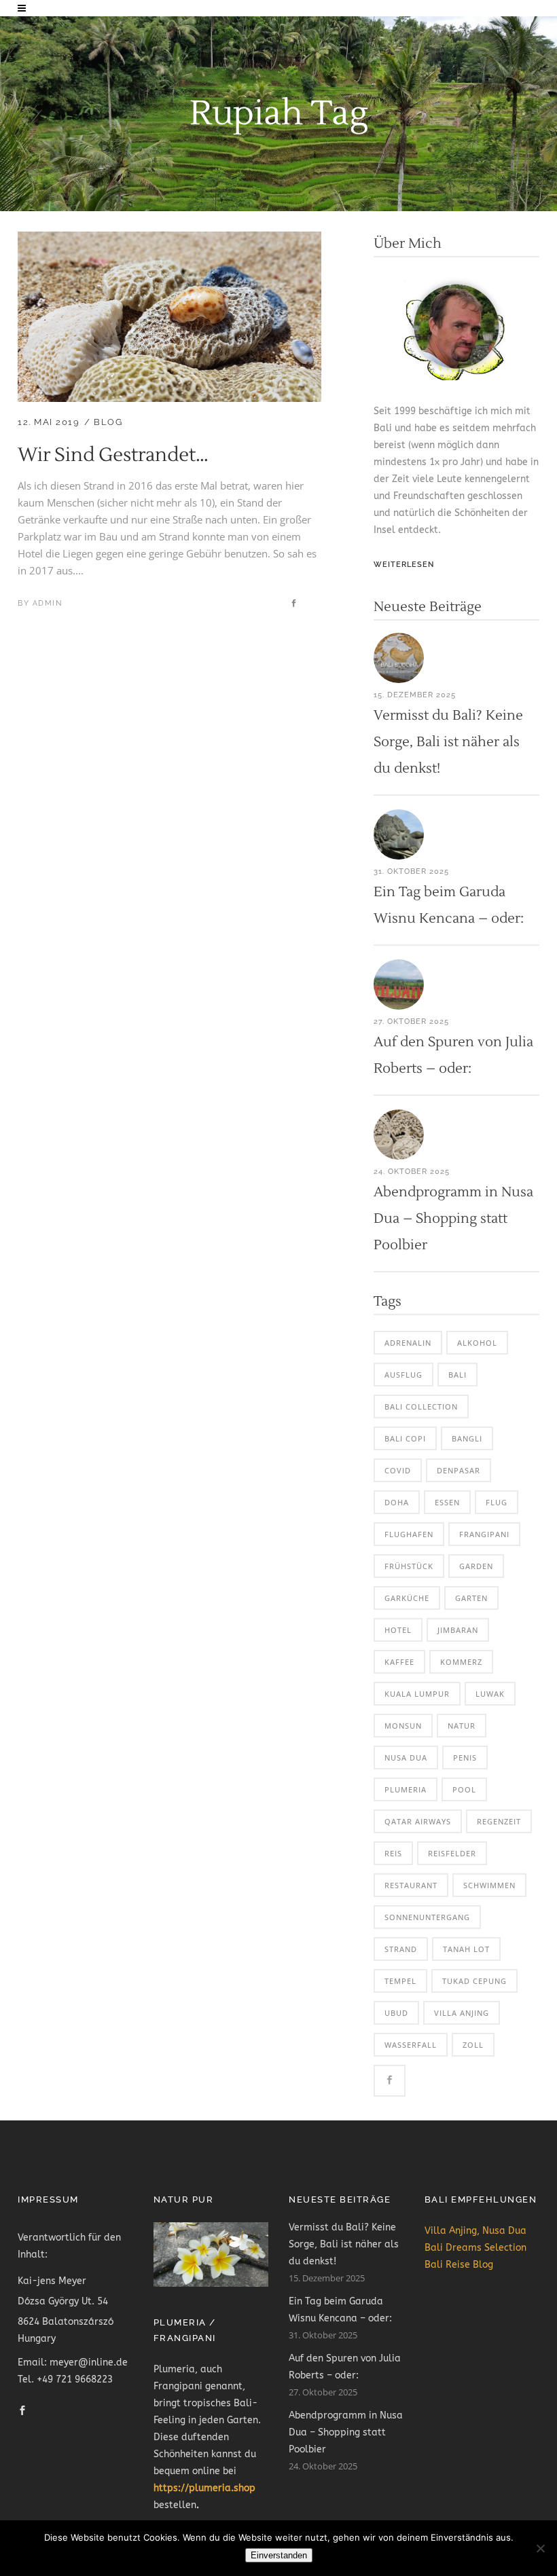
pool (464, 1789)
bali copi (405, 1438)
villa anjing (462, 2013)
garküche (407, 1598)
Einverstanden (279, 2555)
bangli (467, 1438)
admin (48, 603)
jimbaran (458, 1630)
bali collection (421, 1406)
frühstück (409, 1566)
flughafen (409, 1534)
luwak (490, 1694)
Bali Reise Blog (459, 2265)
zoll (473, 2045)
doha (397, 1502)
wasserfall (411, 2045)
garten (471, 1598)
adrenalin (408, 1343)
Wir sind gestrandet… (113, 455)
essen (447, 1502)
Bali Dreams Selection (475, 2248)
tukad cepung (474, 1981)
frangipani (484, 1534)
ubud (396, 2013)
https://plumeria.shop (204, 2488)
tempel (400, 1981)
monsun (403, 1726)
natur (462, 1726)
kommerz (461, 1662)
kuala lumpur (417, 1694)
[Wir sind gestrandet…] (169, 240)
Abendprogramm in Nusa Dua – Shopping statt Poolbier (453, 1219)
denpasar (459, 1470)
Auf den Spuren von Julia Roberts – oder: (345, 2367)
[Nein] (540, 2548)
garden (476, 1566)
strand (401, 1949)
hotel (398, 1630)
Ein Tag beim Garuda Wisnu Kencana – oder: (340, 2310)
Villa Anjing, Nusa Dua (475, 2231)
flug (497, 1502)
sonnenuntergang (427, 1917)
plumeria (406, 1789)
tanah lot (466, 1949)
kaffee (399, 1662)
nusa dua (406, 1758)
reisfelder (452, 1853)
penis (465, 1758)
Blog (108, 422)
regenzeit (499, 1821)
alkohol (477, 1343)
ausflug (403, 1375)
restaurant (411, 1885)
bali (457, 1375)
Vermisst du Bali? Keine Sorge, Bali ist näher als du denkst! (448, 742)
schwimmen (489, 1885)
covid (398, 1470)
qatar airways (418, 1821)
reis (393, 1853)
